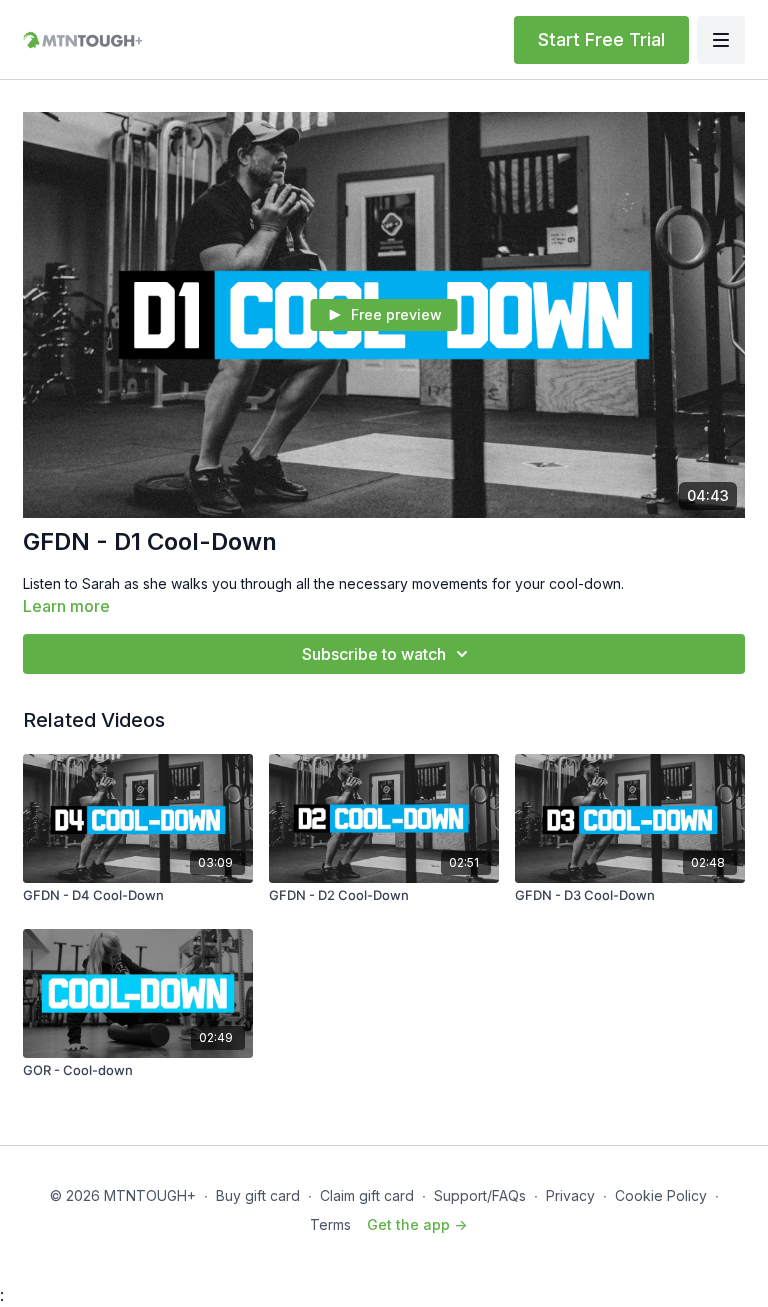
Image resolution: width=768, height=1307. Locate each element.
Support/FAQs (480, 1195)
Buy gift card (258, 1195)
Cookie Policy (661, 1195)
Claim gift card (367, 1195)
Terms (330, 1224)
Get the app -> (417, 1224)
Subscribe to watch (374, 654)
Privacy (570, 1195)
